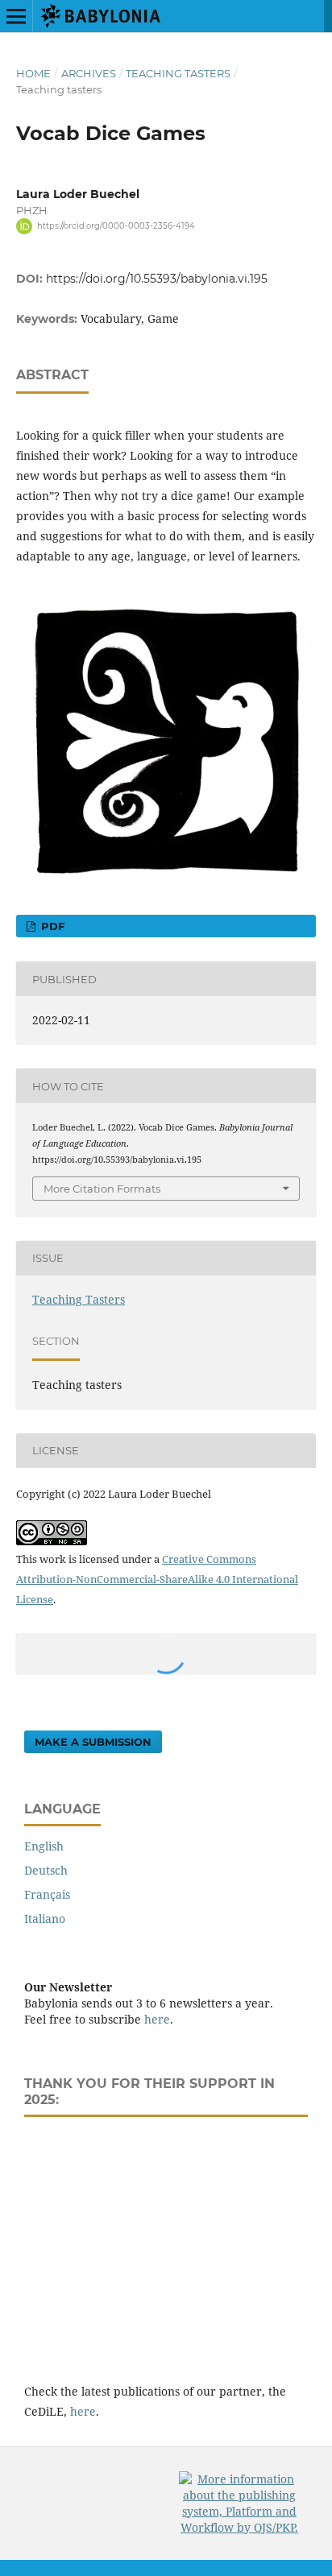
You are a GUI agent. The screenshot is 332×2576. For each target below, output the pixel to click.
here (157, 2019)
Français (47, 1894)
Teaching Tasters (178, 73)
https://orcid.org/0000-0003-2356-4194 (116, 226)
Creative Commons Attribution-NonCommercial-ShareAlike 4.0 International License (157, 1579)
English (44, 1846)
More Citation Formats (102, 1189)
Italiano (45, 1919)
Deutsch (46, 1870)
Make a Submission (93, 1742)
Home (33, 73)
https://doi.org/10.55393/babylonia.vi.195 (157, 279)
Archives (89, 73)
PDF (51, 926)
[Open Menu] (16, 16)
